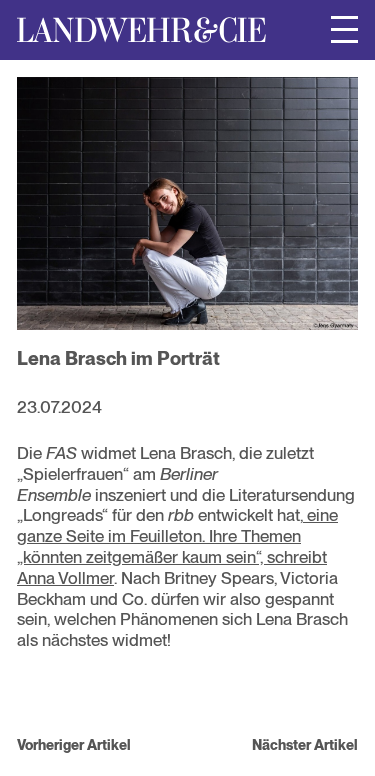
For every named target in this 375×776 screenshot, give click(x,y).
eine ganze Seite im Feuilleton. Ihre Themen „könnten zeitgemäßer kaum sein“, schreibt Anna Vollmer (177, 546)
